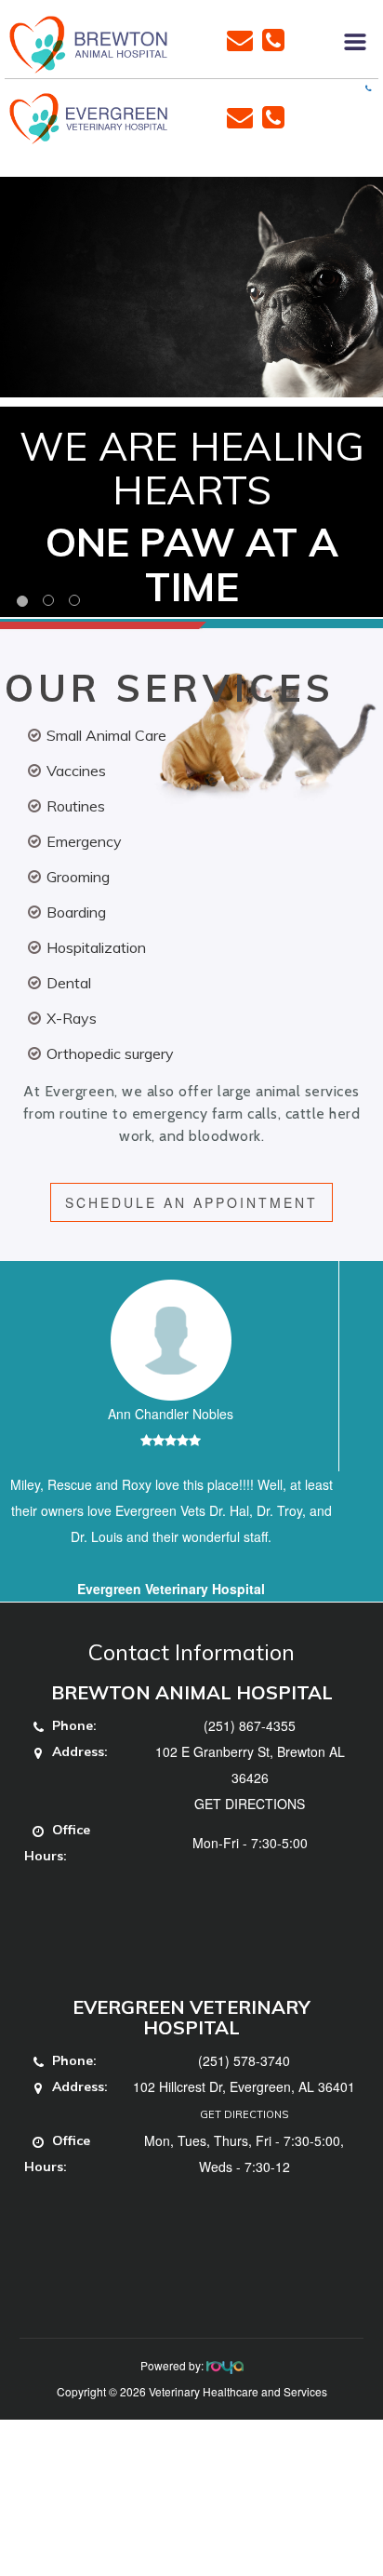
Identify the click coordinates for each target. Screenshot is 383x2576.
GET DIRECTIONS (250, 1804)
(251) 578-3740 (244, 2060)
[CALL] (273, 38)
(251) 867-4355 (250, 1725)
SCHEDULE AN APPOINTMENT (191, 1202)
